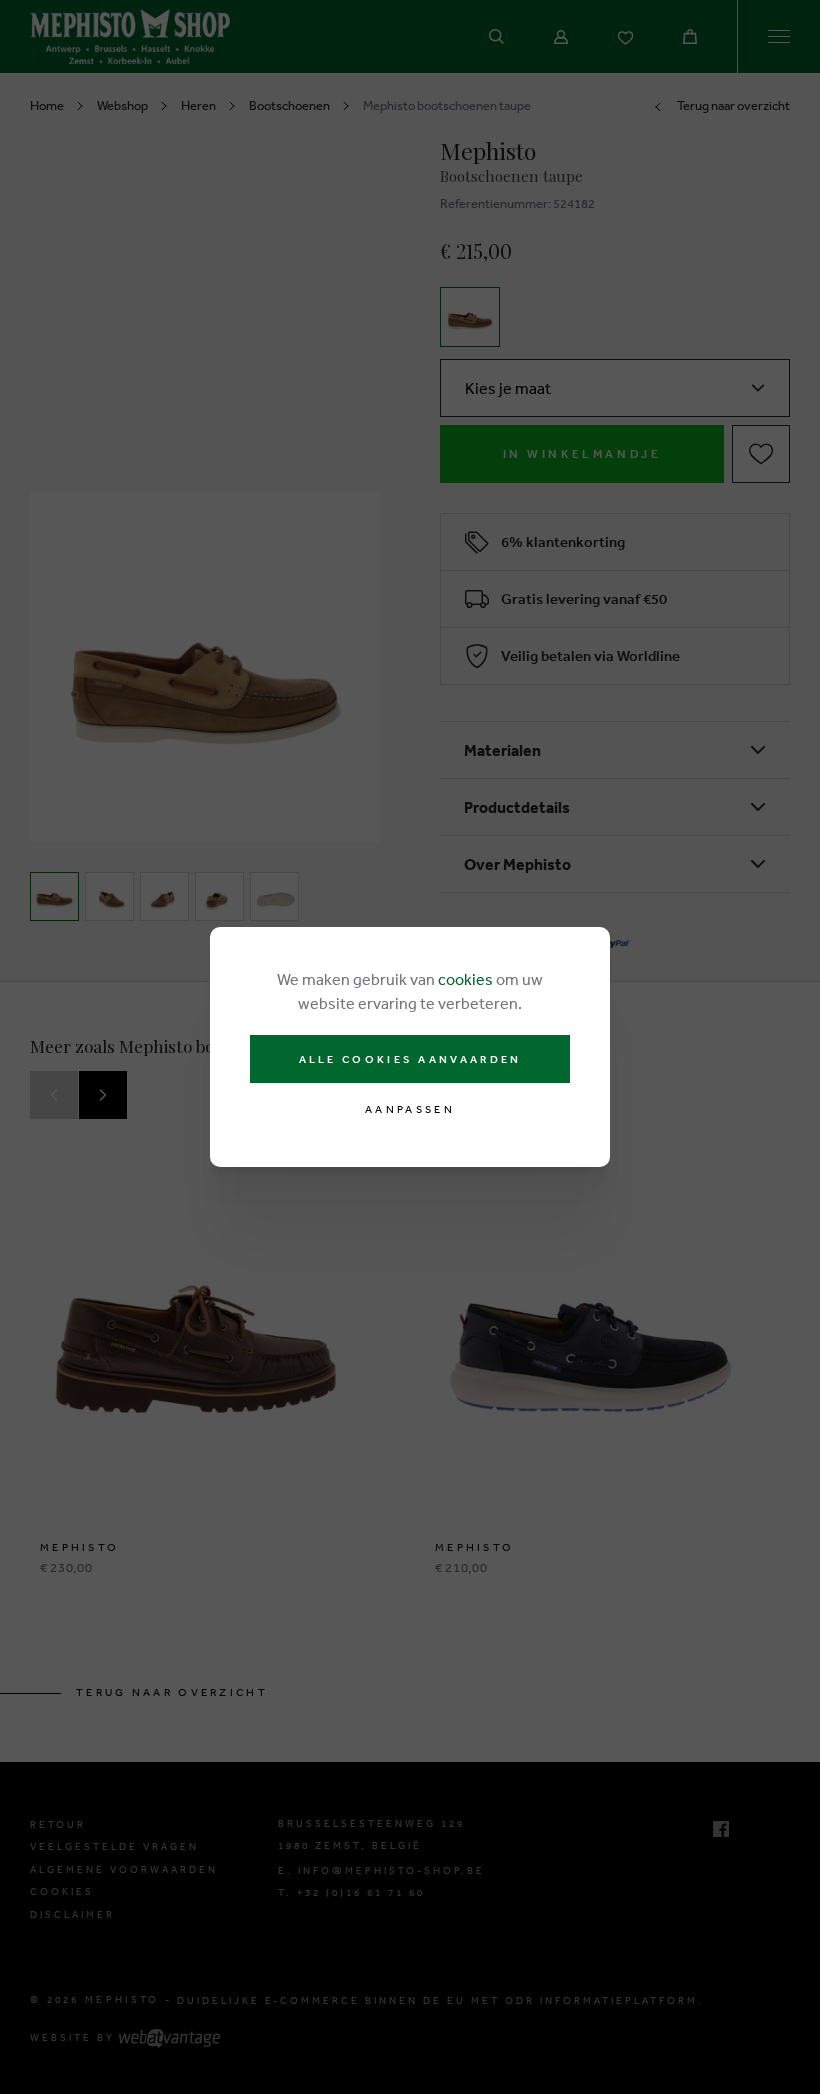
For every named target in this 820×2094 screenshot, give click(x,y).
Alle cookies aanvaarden (410, 1059)
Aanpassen (410, 1109)
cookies (465, 979)
